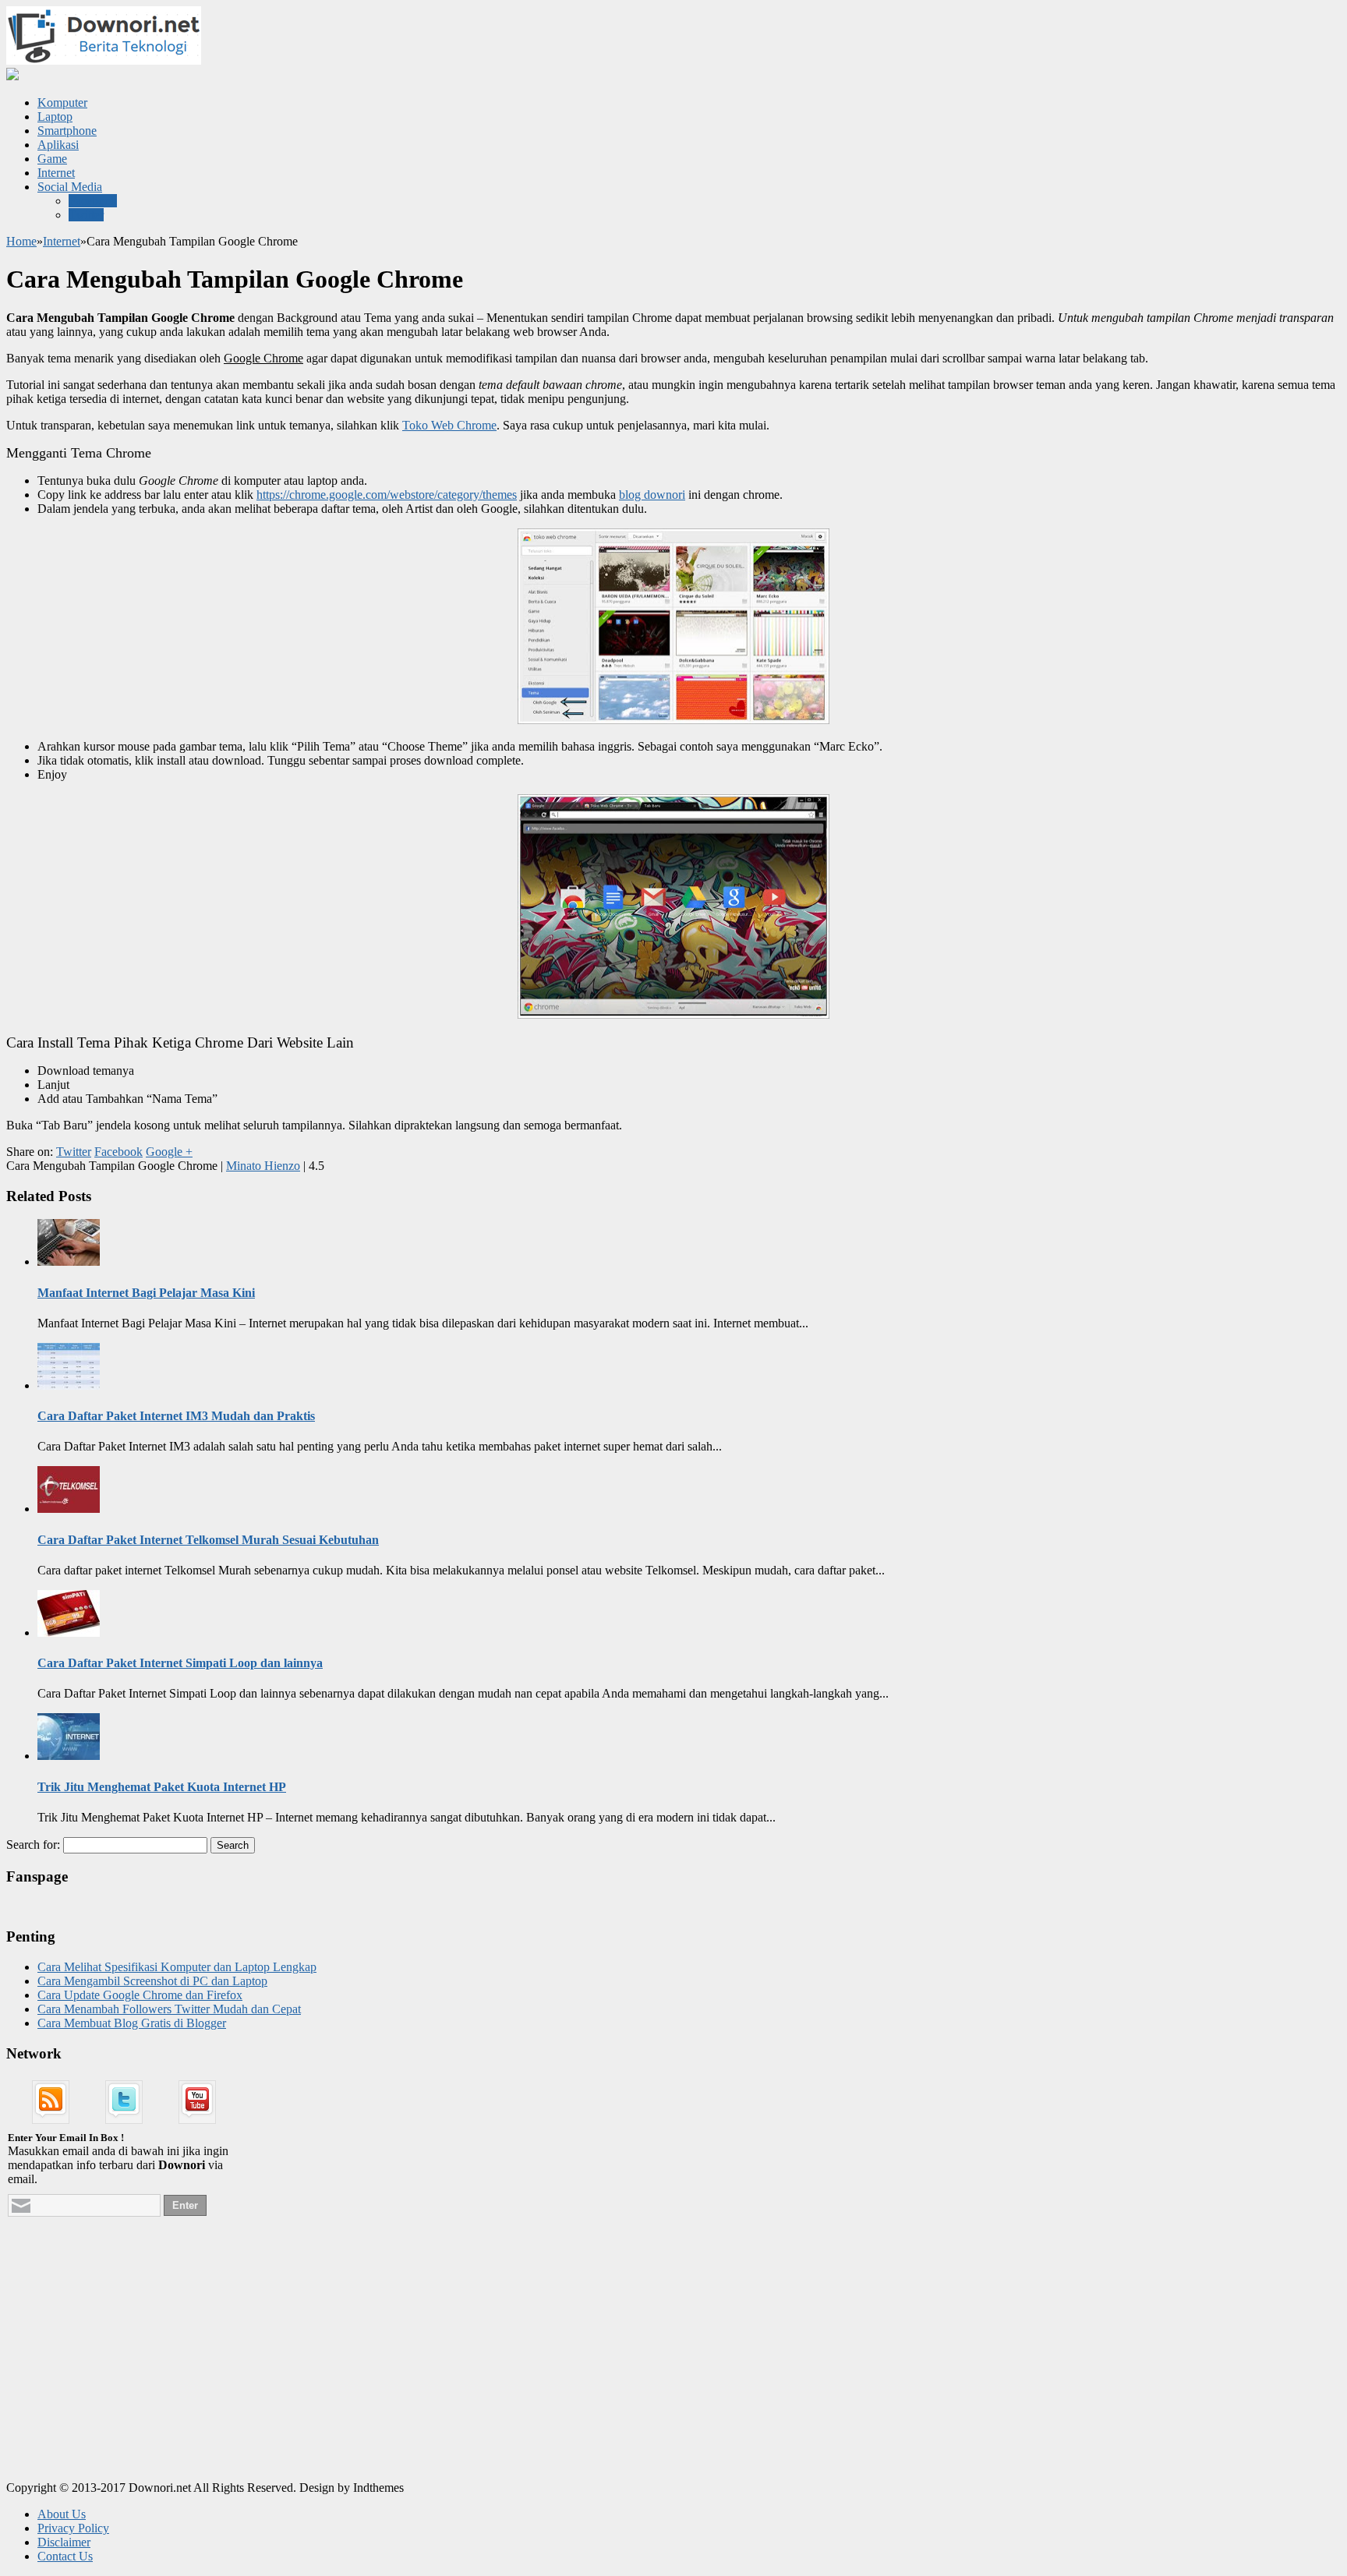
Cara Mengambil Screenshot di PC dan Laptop (152, 1981)
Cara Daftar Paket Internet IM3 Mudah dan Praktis (176, 1416)
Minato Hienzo (263, 1166)
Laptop (55, 117)
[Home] (12, 76)
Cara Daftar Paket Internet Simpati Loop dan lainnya (180, 1663)
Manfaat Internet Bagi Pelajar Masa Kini (146, 1293)
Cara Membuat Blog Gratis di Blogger (132, 2023)
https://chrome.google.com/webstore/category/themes (387, 495)
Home (21, 241)
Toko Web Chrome (449, 425)
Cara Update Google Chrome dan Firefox (140, 1995)
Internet (56, 173)
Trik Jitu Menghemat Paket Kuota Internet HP (162, 1787)
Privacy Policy (73, 2528)
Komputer (62, 102)
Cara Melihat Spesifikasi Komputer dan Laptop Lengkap (177, 1967)
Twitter (86, 215)
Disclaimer (64, 2542)
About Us (62, 2514)
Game (52, 159)
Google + (169, 1152)
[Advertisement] (123, 2368)
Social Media (70, 187)
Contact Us (65, 2556)
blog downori (652, 495)
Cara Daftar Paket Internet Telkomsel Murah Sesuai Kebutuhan (208, 1540)
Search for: (33, 1845)
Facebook (93, 201)
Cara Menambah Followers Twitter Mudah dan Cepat (169, 2009)
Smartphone (67, 131)
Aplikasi (58, 145)
